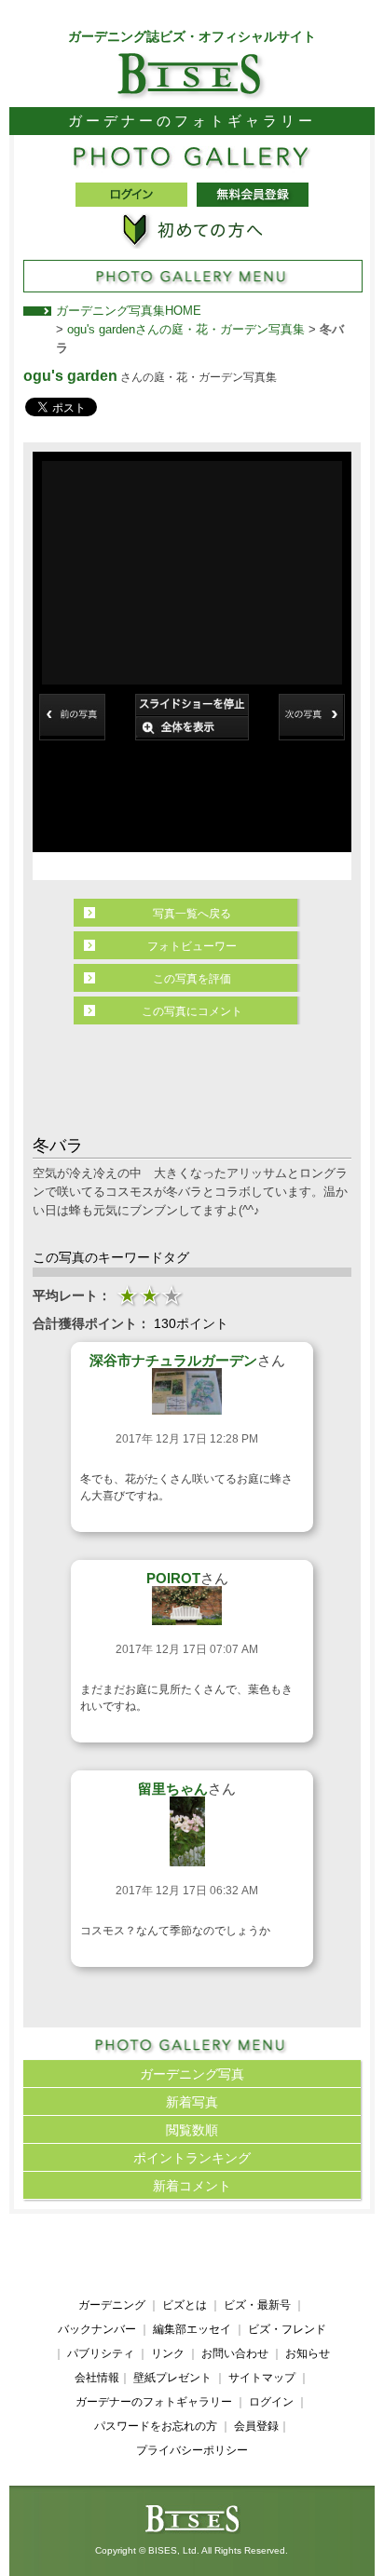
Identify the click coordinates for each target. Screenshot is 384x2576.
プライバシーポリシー (192, 2450)
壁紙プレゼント (172, 2378)
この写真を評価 (192, 979)
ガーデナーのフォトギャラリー (154, 2402)
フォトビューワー (192, 946)
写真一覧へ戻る (192, 914)
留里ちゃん (173, 1789)
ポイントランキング (192, 2158)
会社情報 (97, 2378)
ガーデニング (112, 2305)
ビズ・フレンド (287, 2329)
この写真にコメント (192, 1011)
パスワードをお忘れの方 (156, 2426)
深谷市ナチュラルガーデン (173, 1360)
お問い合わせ (235, 2353)
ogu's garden (70, 376)
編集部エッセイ (192, 2329)
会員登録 (256, 2426)
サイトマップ (262, 2378)
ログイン (271, 2402)
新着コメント (192, 2186)
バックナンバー (97, 2329)
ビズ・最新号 (257, 2305)
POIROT (173, 1578)
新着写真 (192, 2102)
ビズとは (185, 2305)
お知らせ (308, 2353)
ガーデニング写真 (192, 2074)
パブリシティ (101, 2353)
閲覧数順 (192, 2130)
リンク (168, 2353)
